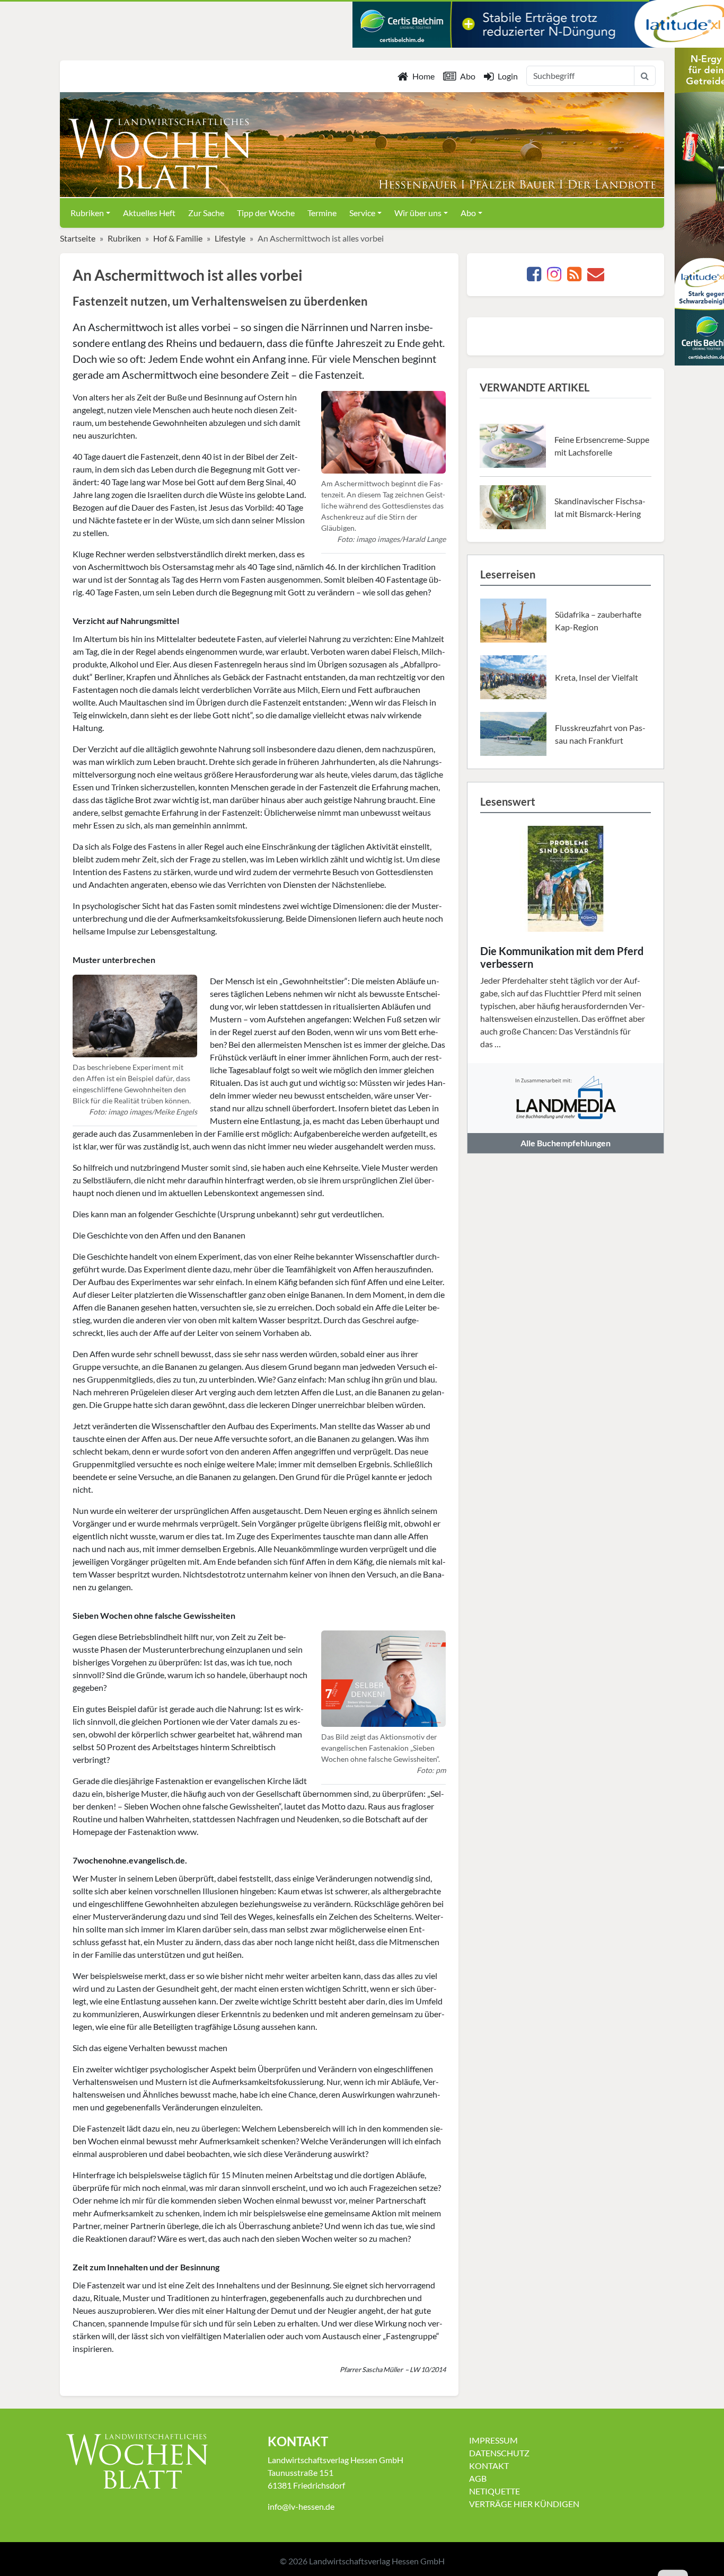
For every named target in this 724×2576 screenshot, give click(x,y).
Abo (468, 76)
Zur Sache (206, 213)
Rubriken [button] (87, 213)
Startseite (78, 238)
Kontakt (489, 2466)
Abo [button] (468, 213)
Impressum (493, 2440)
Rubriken (124, 238)
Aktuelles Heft (149, 213)
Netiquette (495, 2491)
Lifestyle (230, 238)
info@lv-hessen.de (301, 2506)
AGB (478, 2478)
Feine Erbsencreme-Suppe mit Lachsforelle (602, 446)
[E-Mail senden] (596, 277)
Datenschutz (499, 2453)
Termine (322, 213)
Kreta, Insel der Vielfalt (597, 677)
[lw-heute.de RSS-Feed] (574, 277)
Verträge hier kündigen (524, 2504)
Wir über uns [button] (418, 213)
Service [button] (362, 213)
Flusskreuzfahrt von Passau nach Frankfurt (600, 734)
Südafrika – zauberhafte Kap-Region (598, 621)
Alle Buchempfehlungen (566, 1143)
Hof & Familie (178, 238)
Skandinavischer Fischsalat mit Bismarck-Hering (600, 507)
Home (423, 76)
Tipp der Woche (266, 213)
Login (508, 76)
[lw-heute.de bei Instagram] (554, 277)
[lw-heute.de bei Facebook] (534, 277)
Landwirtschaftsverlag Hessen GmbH (377, 2561)
